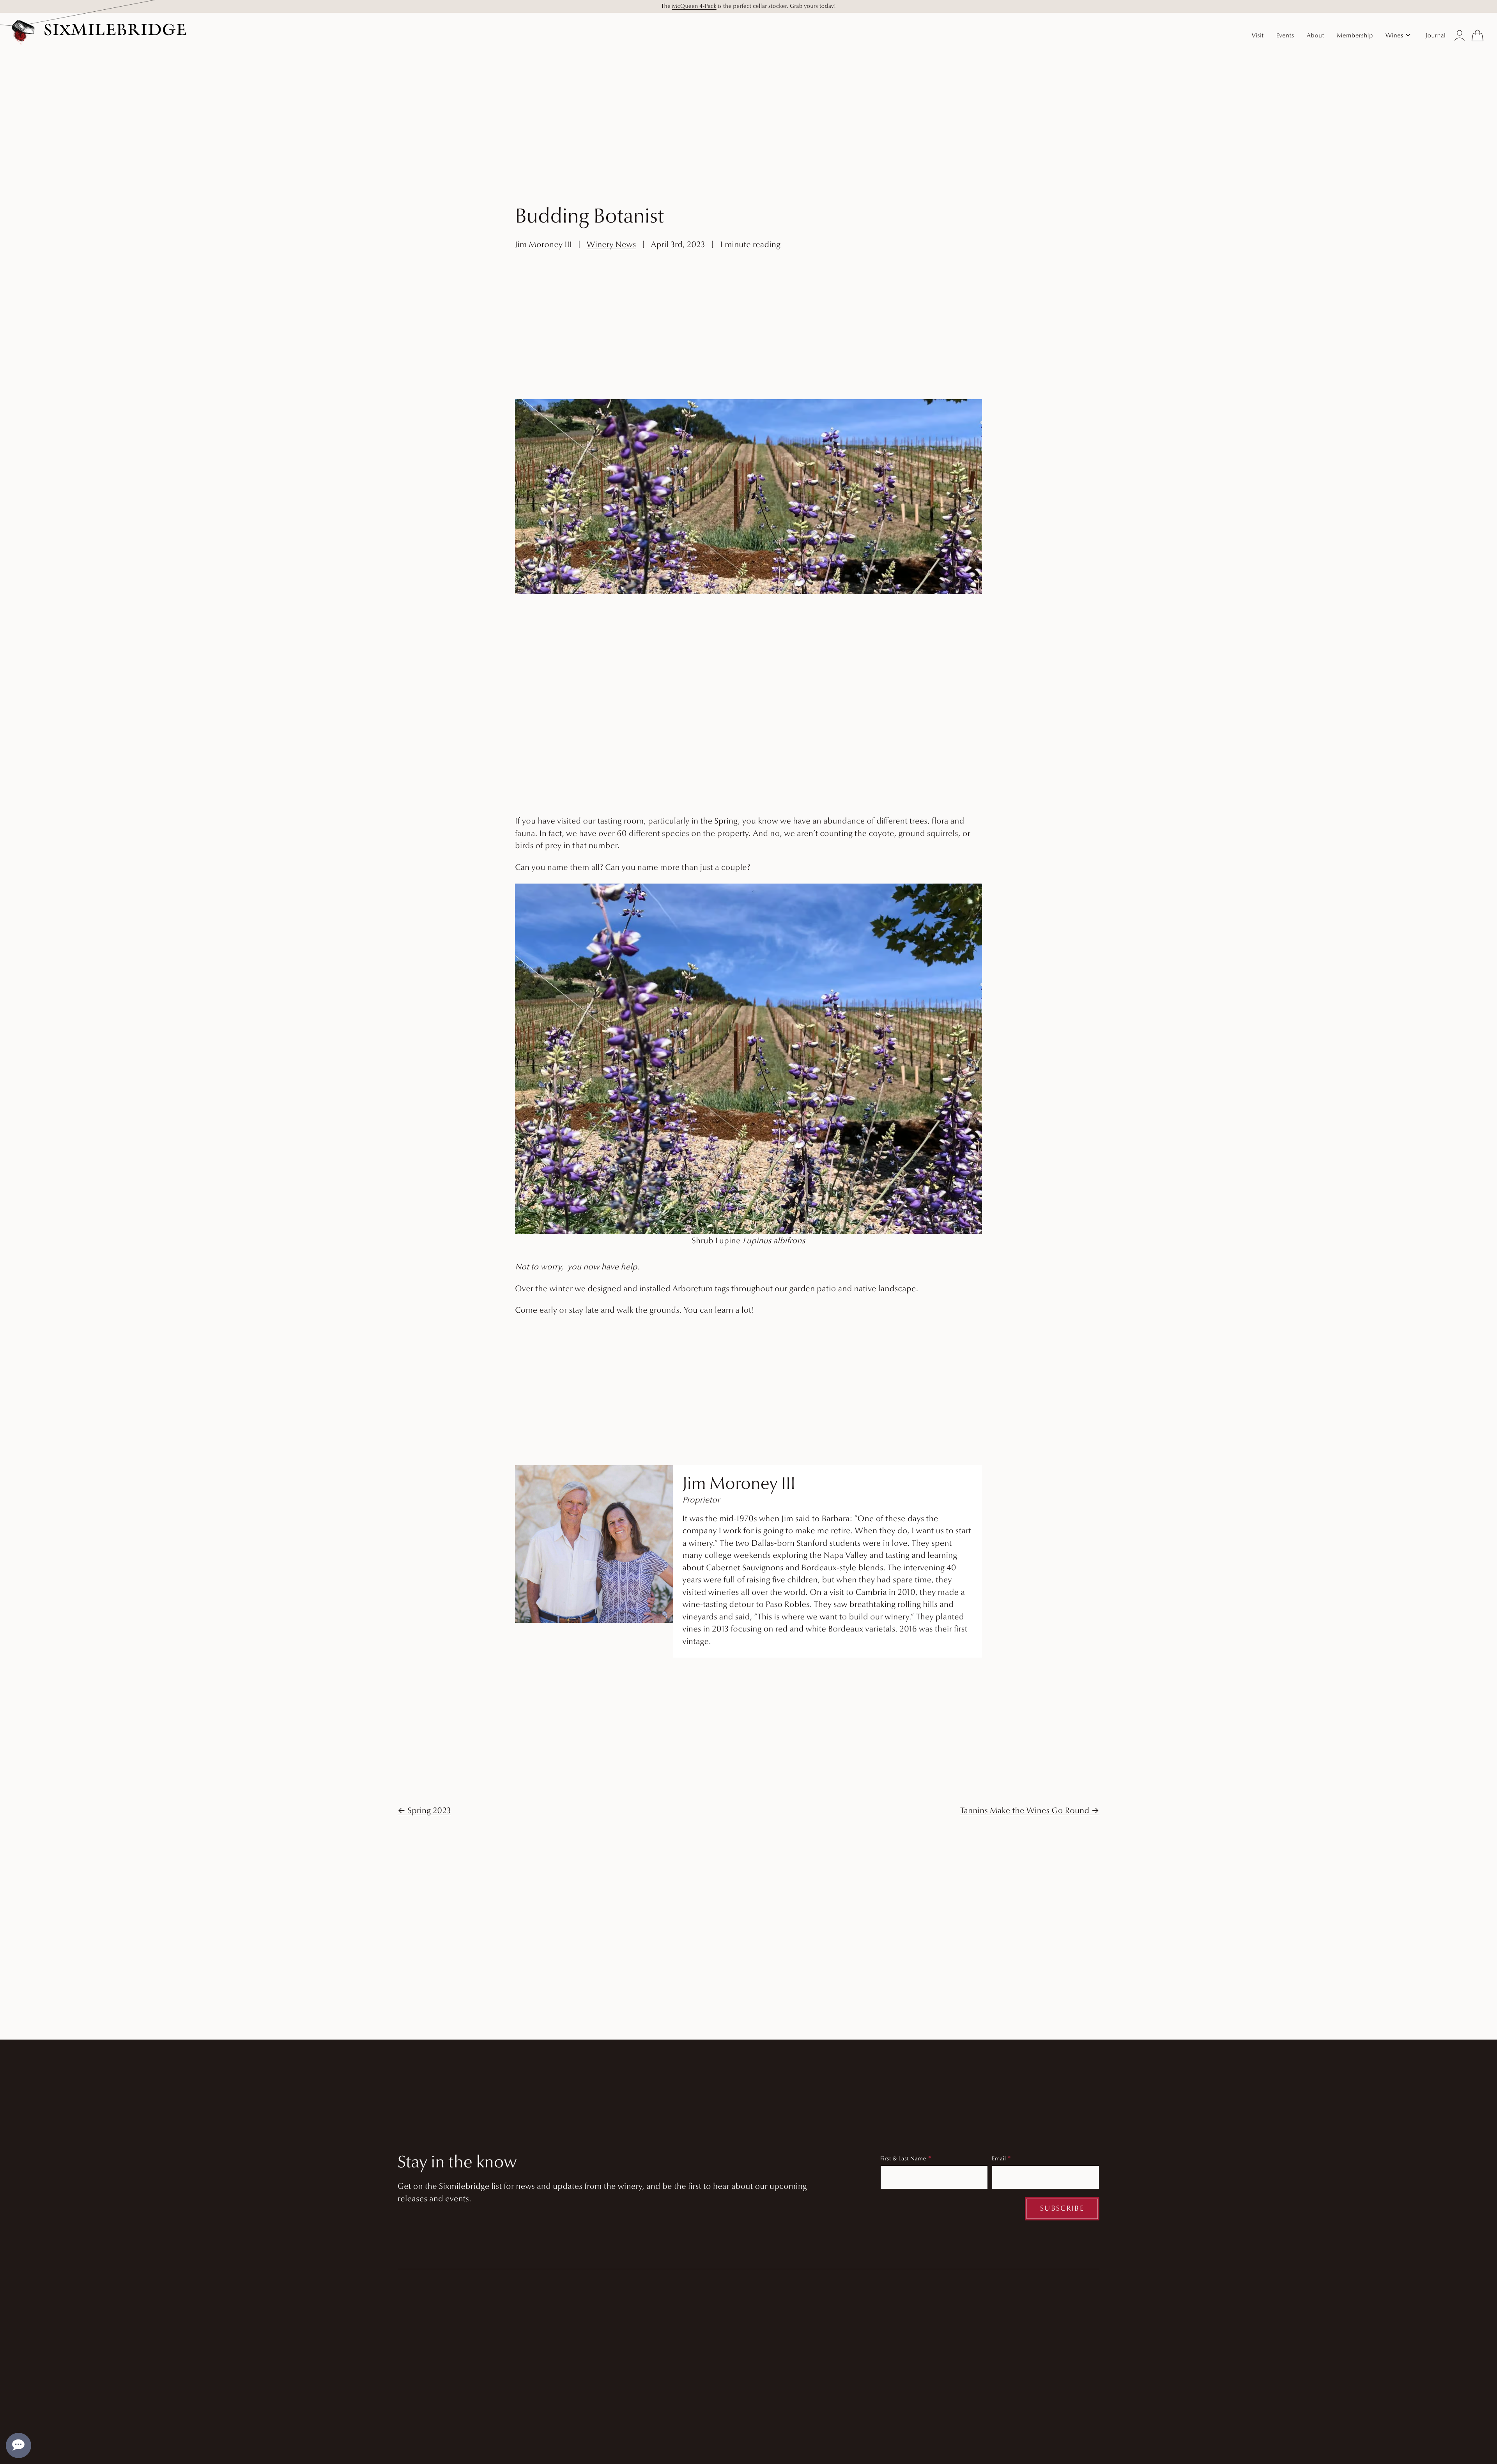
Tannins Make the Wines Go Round (1025, 1811)
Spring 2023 (429, 1811)
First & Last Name (903, 2159)
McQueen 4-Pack (694, 6)
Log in (1460, 35)
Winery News (611, 245)
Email (999, 2159)
